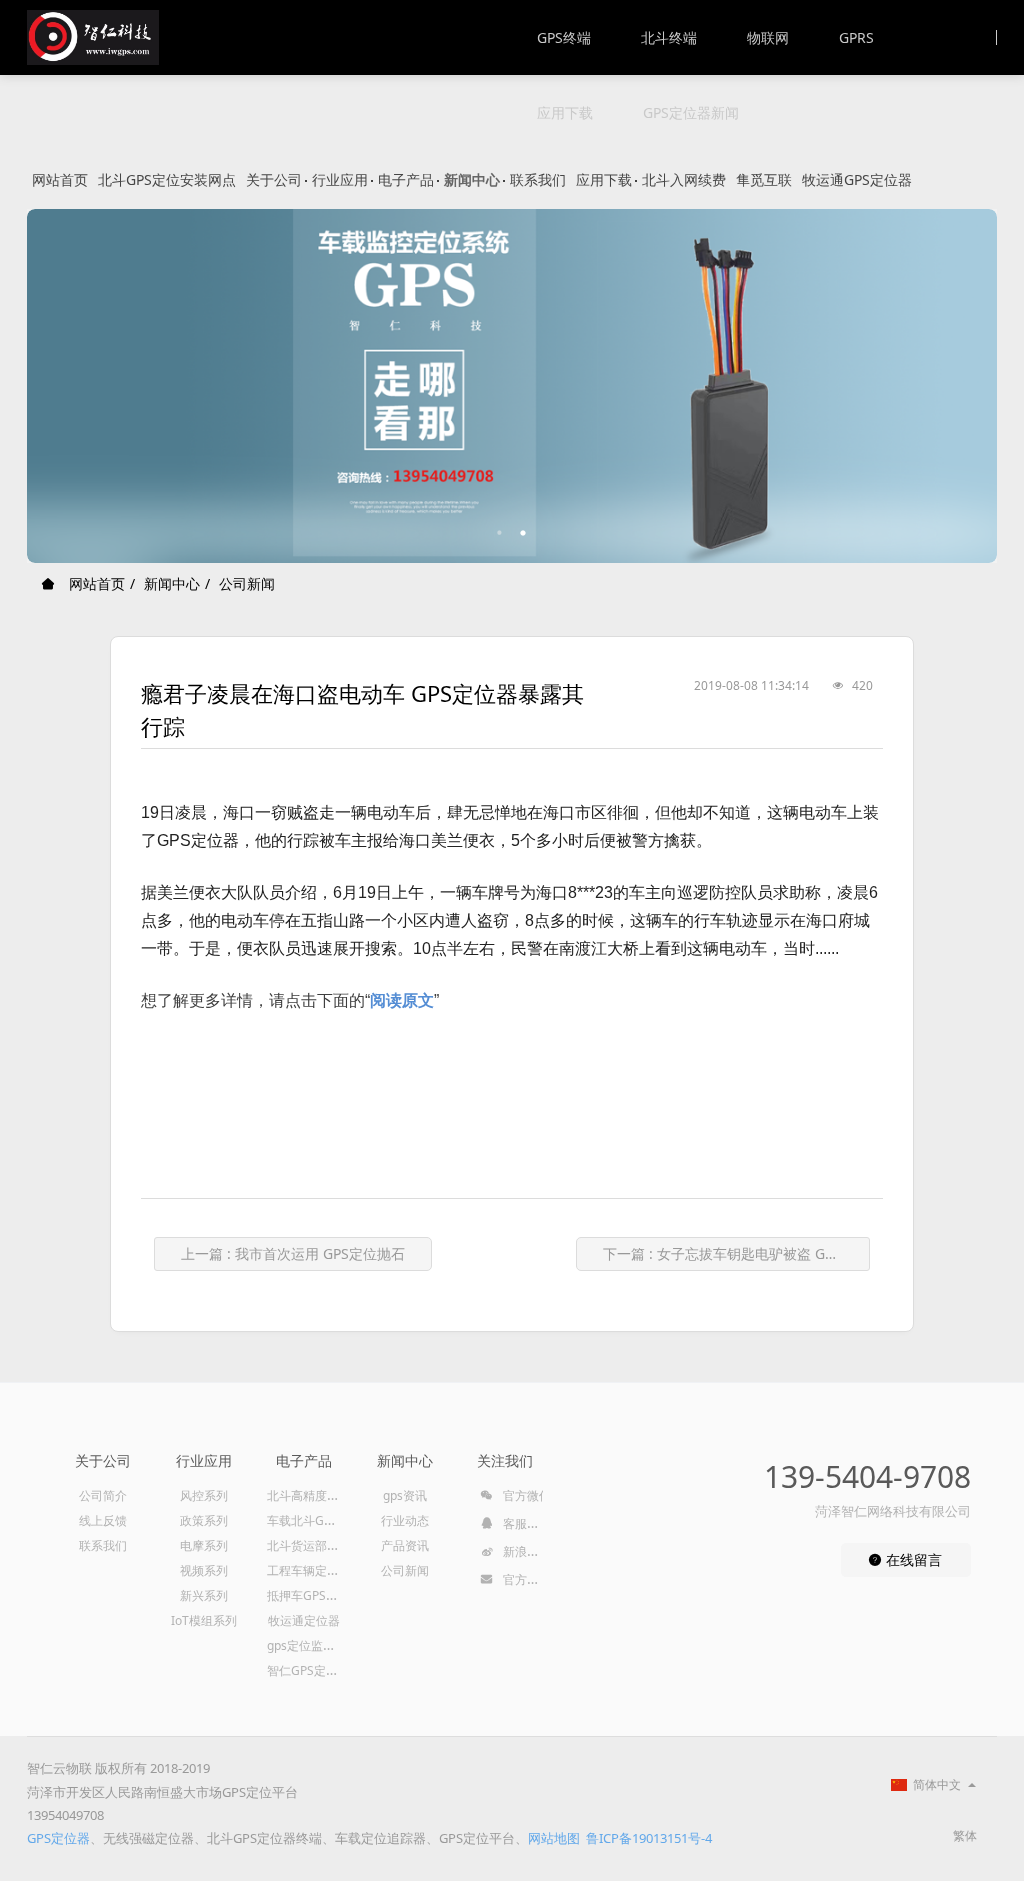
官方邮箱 (525, 1579)
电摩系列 (204, 1545)
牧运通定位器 (304, 1620)
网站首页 (60, 179)
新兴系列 (204, 1595)
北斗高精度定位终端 (321, 1495)
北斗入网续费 (684, 179)
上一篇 (293, 1253)
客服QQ (522, 1523)
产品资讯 (405, 1545)
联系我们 (538, 179)
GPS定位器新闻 (691, 112)
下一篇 (736, 1253)
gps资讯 (405, 1495)
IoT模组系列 (204, 1620)
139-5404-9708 (867, 1476)
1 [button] (500, 533)
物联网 (768, 37)
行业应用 (340, 179)
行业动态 (405, 1520)
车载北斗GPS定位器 (320, 1520)
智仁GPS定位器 (308, 1670)
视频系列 (204, 1570)
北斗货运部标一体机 (321, 1545)
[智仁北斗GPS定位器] (93, 37)
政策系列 (204, 1520)
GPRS (856, 37)
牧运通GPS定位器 (857, 179)
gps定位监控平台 (313, 1645)
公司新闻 (247, 583)
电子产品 (406, 179)
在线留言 (912, 1559)
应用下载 (565, 112)
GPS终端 (564, 37)
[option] (512, 386)
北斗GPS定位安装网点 (167, 179)
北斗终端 (669, 37)
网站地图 (554, 1838)
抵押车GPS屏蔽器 (314, 1595)
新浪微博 (525, 1551)
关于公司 (274, 179)
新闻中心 (472, 179)
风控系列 (204, 1495)
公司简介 (103, 1495)
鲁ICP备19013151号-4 (649, 1838)
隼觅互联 (764, 179)
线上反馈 (103, 1520)
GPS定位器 (58, 1838)
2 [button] (524, 533)
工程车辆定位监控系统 (327, 1570)
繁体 (965, 1835)
